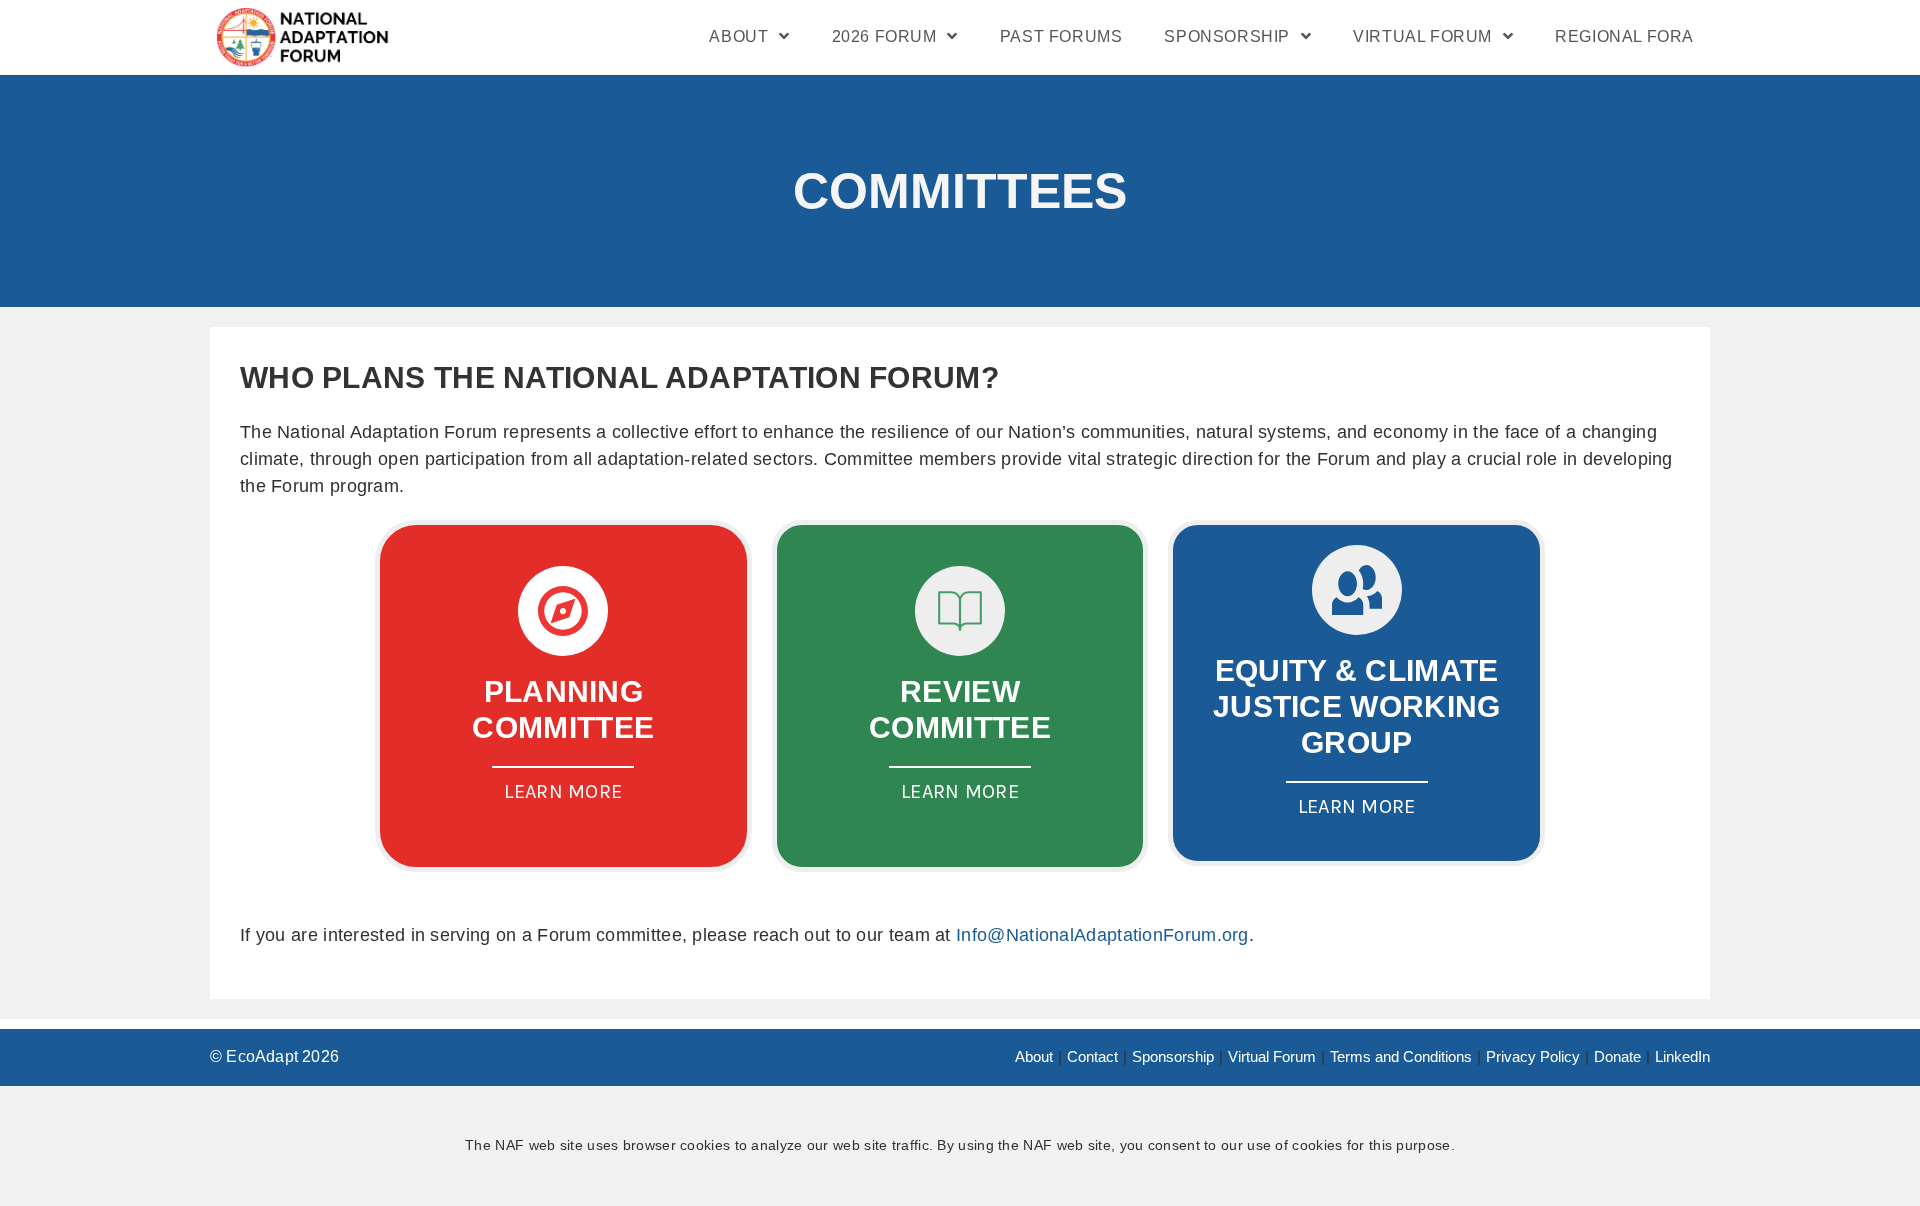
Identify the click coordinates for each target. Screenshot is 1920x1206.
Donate (1617, 1056)
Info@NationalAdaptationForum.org (1102, 935)
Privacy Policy (1533, 1056)
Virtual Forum (1272, 1056)
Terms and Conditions (1401, 1056)
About (1034, 1056)
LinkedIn (1682, 1056)
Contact (1092, 1056)
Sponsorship (1173, 1056)
